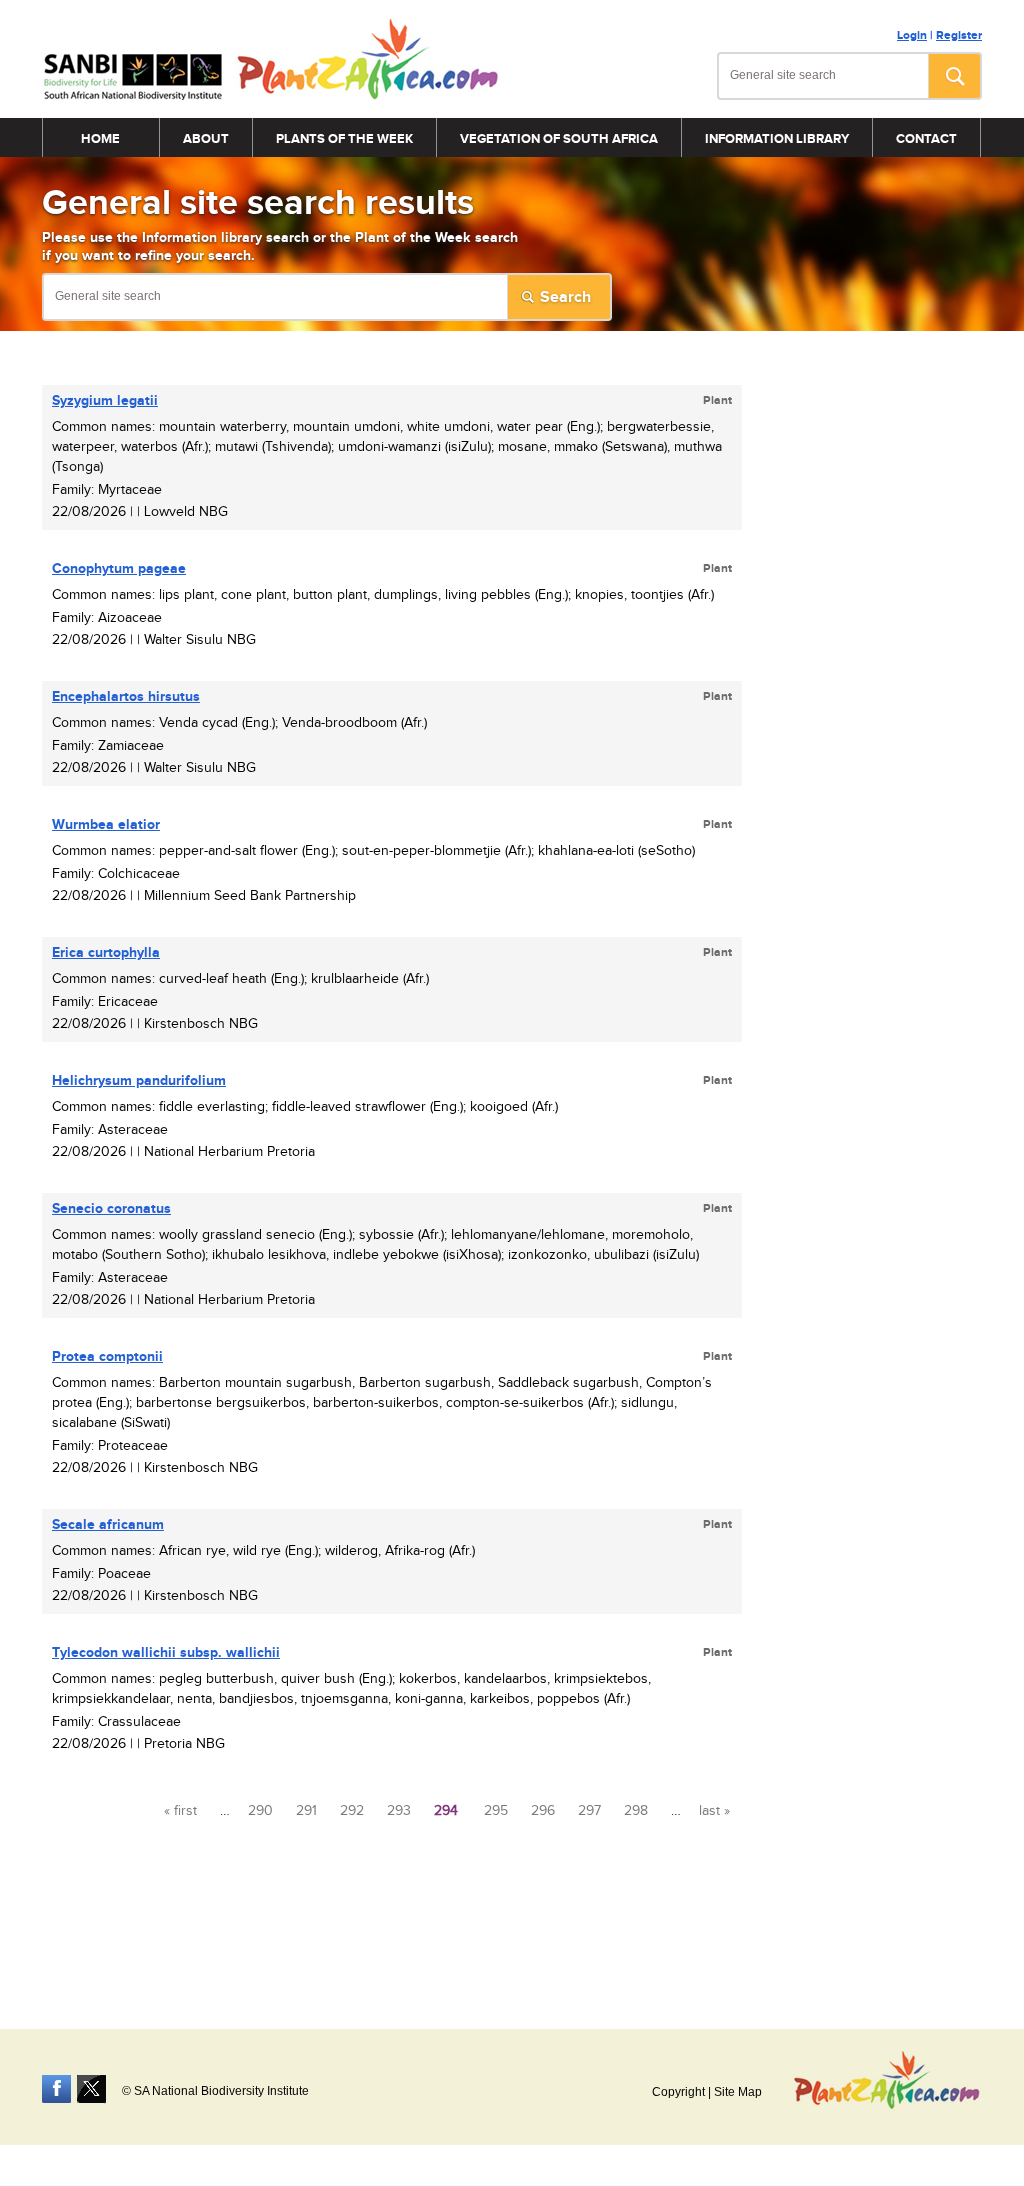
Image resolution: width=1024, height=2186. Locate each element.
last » (714, 1811)
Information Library (777, 139)
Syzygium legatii (105, 400)
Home (100, 139)
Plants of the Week (344, 139)
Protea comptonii (107, 1356)
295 (496, 1811)
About (206, 139)
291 (306, 1811)
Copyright (678, 2092)
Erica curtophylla (106, 952)
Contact (926, 139)
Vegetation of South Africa (559, 139)
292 (352, 1811)
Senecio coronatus (111, 1208)
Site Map (738, 2092)
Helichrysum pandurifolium (139, 1080)
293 (399, 1811)
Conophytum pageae (119, 568)
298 (636, 1811)
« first (180, 1811)
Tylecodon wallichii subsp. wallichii (166, 1652)
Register (959, 35)
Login (912, 35)
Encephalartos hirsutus (126, 696)
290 (260, 1811)
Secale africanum (108, 1524)
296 (543, 1811)
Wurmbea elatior (106, 824)
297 (589, 1811)
